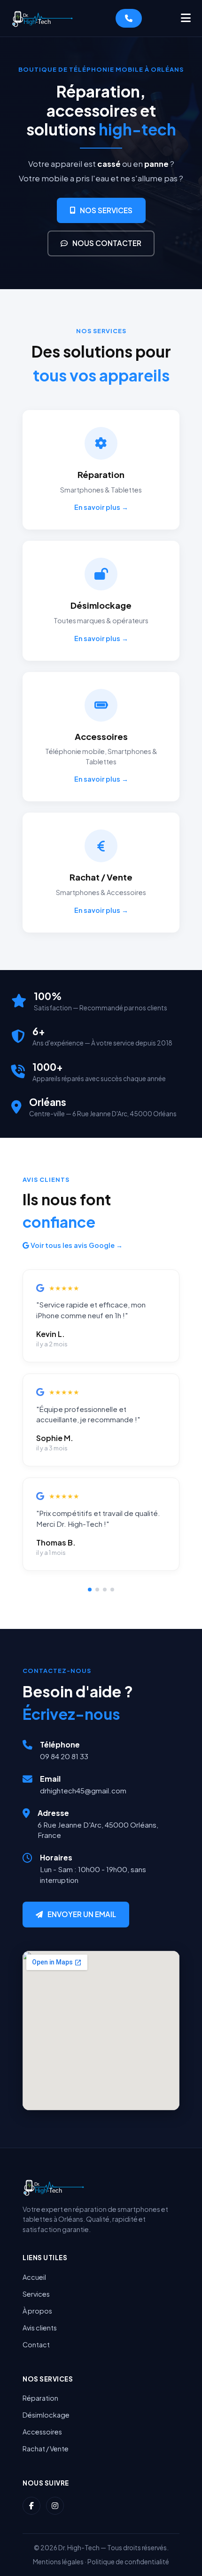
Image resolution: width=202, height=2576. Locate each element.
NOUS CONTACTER (107, 243)
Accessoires (42, 2432)
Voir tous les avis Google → (76, 1245)
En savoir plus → (101, 507)
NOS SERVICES (106, 210)
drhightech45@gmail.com (83, 1790)
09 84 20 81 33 (64, 1756)
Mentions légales (58, 2562)
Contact (36, 2345)
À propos (37, 2311)
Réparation (40, 2398)
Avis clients (40, 2328)
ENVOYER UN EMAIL (82, 1914)
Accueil (34, 2277)
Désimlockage (46, 2415)
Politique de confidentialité (128, 2562)
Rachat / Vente (46, 2449)
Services (36, 2294)
